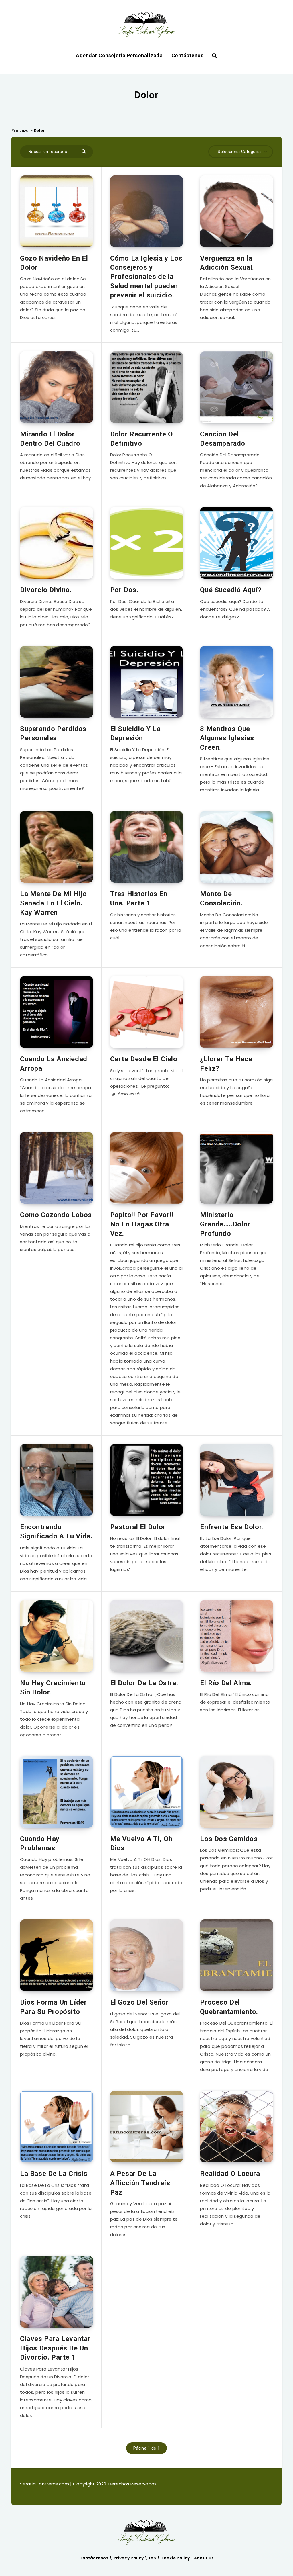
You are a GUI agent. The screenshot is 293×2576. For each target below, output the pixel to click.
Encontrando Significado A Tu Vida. (56, 1532)
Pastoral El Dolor (138, 1527)
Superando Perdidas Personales (53, 733)
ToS (153, 2558)
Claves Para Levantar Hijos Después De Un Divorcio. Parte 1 (55, 2348)
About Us (204, 2558)
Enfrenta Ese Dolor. (231, 1527)
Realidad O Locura (230, 2174)
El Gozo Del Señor (139, 2002)
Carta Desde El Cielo (144, 1059)
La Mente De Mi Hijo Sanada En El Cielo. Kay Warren (53, 903)
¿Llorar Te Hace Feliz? (226, 1064)
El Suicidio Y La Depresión (135, 733)
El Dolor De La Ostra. (144, 1683)
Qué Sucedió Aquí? (231, 590)
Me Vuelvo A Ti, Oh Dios (141, 1843)
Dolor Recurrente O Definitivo (141, 439)
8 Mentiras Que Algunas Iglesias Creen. (227, 738)
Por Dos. (124, 590)
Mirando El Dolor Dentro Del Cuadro (50, 439)
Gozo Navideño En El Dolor (54, 263)
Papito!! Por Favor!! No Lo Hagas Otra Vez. (142, 1224)
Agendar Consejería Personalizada (119, 55)
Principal (21, 130)
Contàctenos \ (96, 2558)
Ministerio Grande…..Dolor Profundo (225, 1224)
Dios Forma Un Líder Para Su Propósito (53, 2007)
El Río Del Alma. (226, 1683)
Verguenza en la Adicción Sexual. (227, 263)
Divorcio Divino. (46, 590)
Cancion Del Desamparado (223, 439)
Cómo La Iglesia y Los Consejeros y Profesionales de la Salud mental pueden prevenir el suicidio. (146, 277)
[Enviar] (84, 151)
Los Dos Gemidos (229, 1839)
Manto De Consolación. (221, 899)
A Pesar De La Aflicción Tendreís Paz (140, 2183)
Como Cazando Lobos (56, 1215)
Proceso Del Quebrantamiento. (229, 2007)
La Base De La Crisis (54, 2174)
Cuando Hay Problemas (40, 1843)
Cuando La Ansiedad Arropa (54, 1064)
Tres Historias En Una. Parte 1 (139, 899)
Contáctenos (188, 55)
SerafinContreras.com (45, 2484)
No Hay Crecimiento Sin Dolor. (53, 1688)
